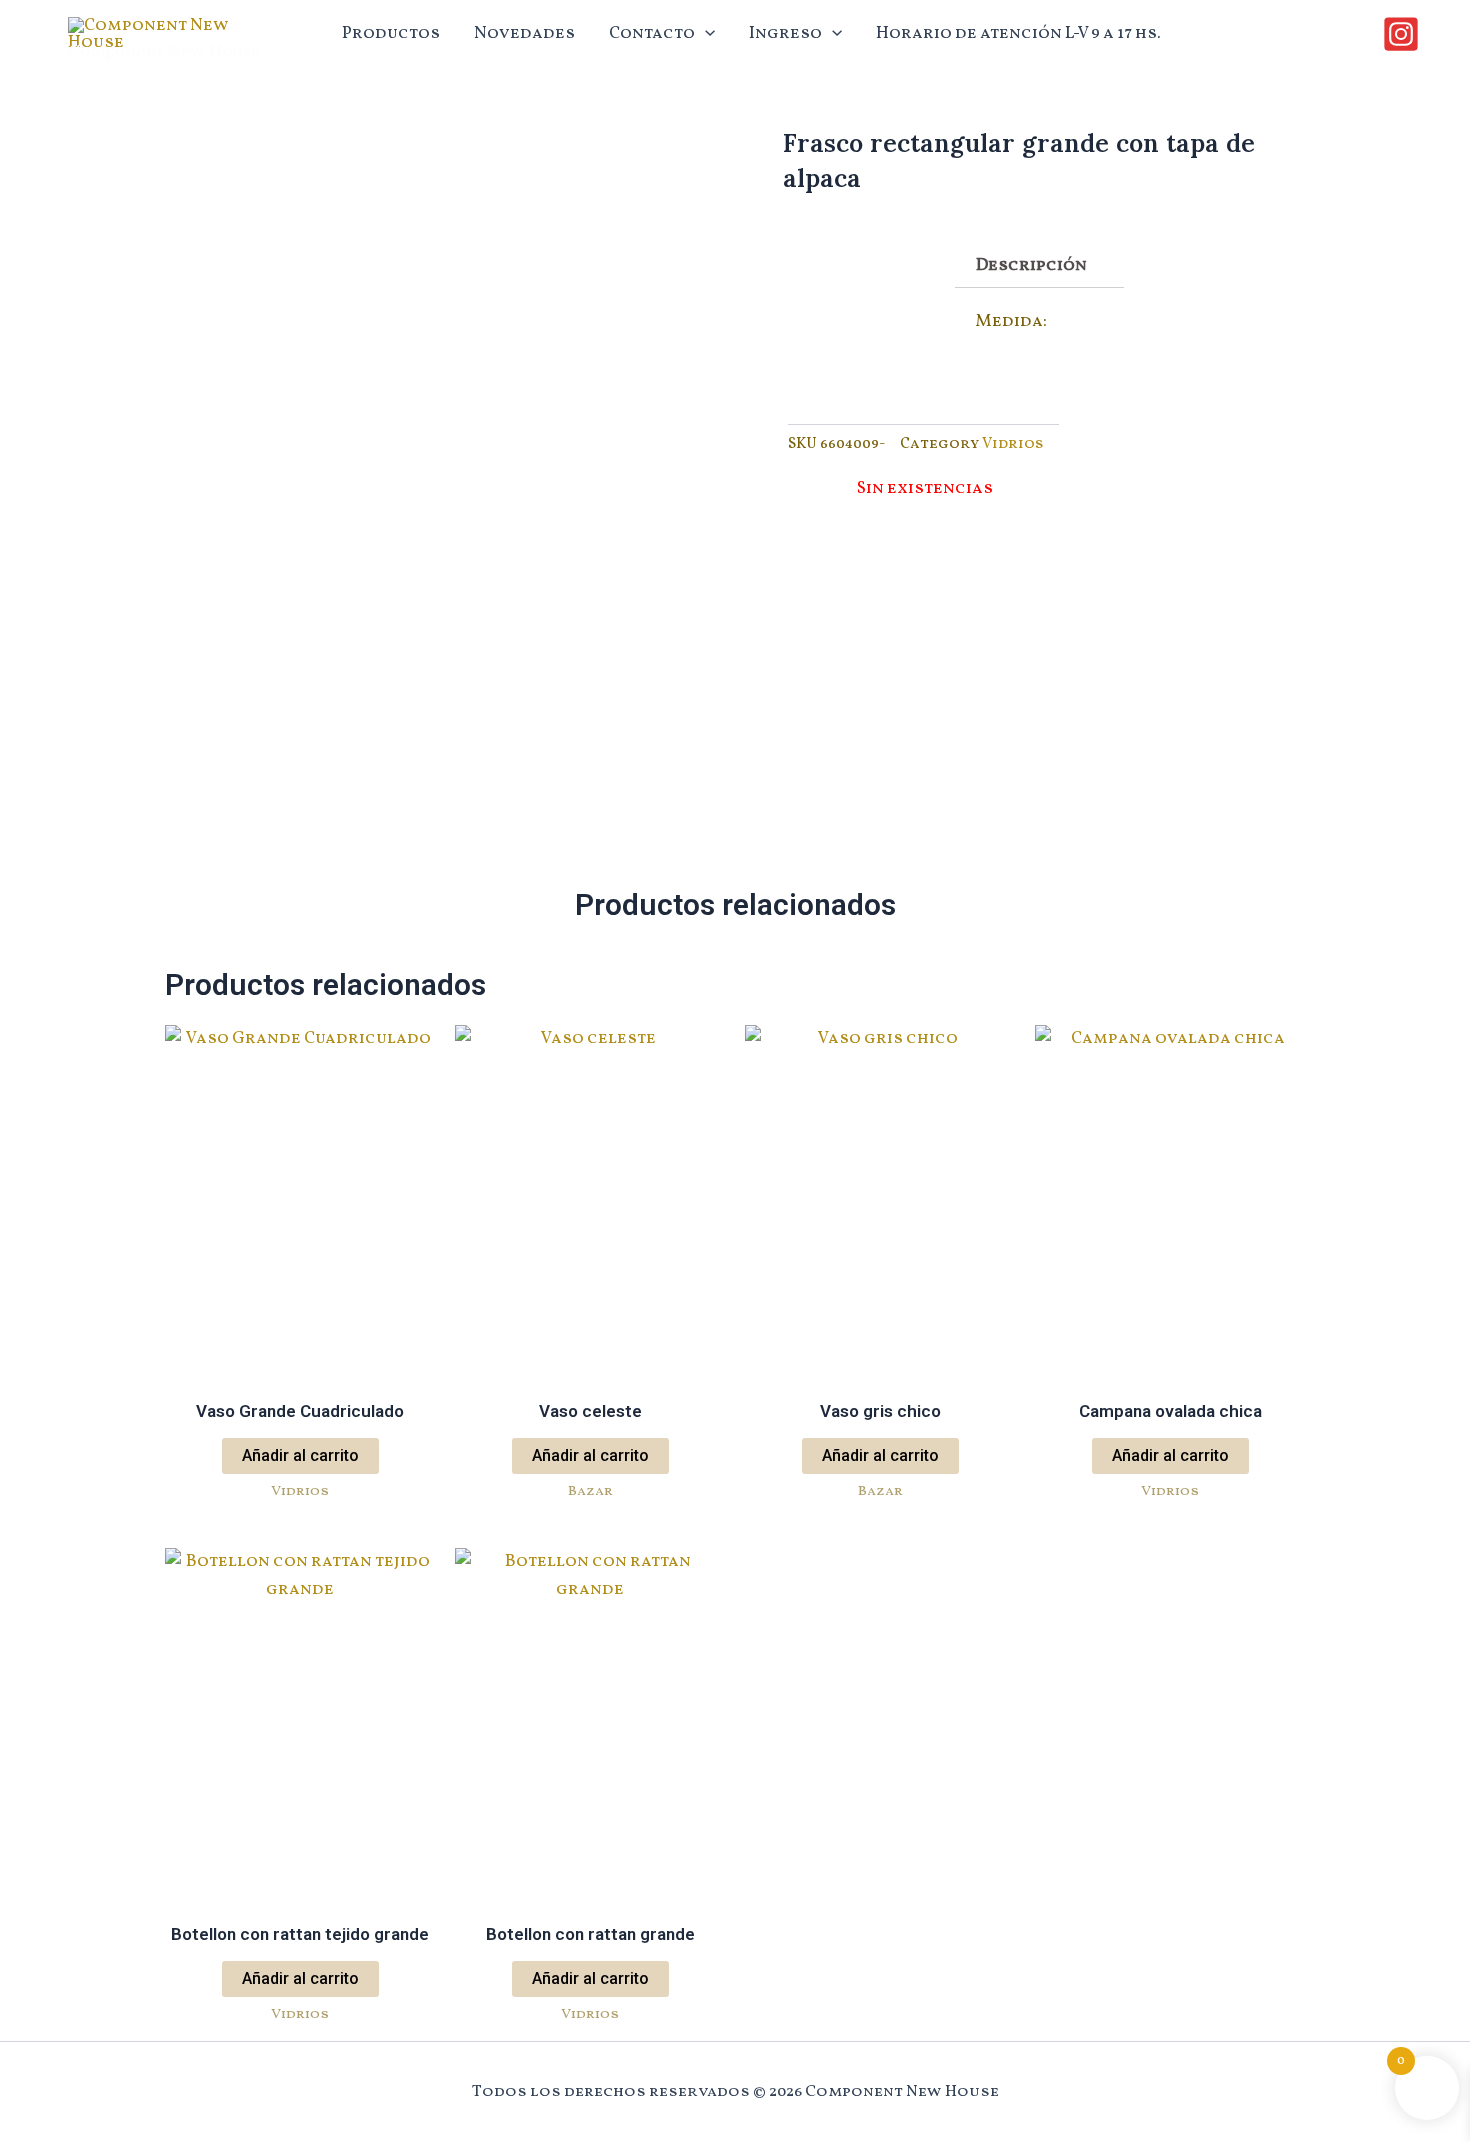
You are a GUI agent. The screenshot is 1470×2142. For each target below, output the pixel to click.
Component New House (164, 51)
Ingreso (785, 33)
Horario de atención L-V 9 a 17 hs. (1018, 33)
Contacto (652, 33)
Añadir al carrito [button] (300, 1455)
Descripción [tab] (1031, 265)
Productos (391, 33)
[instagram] (1404, 34)
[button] (705, 34)
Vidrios (1013, 444)
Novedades (524, 33)
